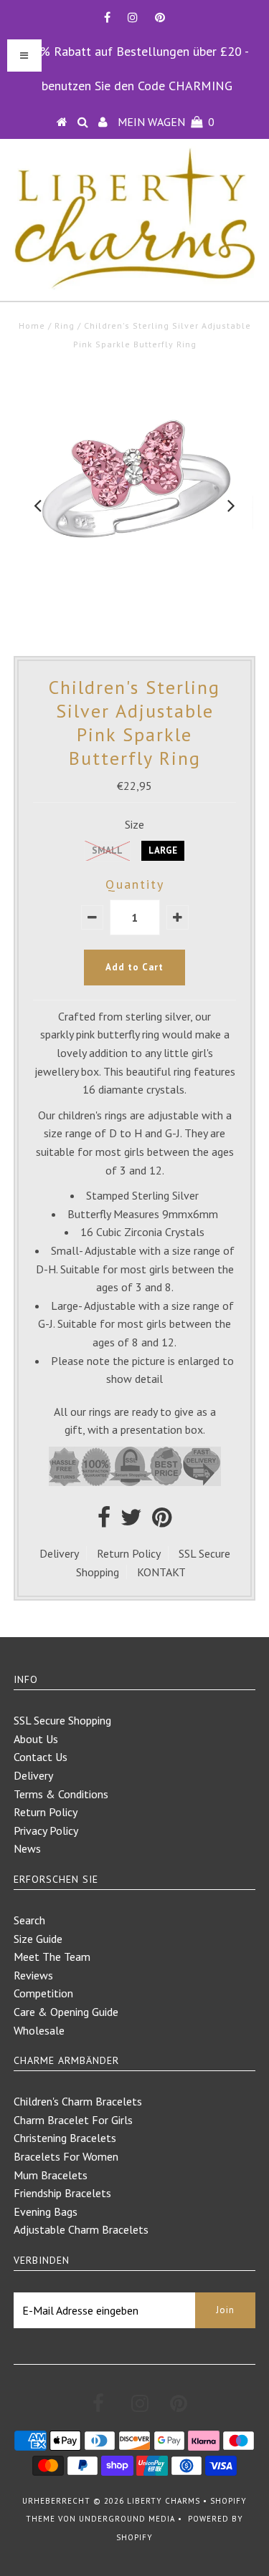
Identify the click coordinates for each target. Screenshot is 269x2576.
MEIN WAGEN (166, 122)
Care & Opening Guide (66, 2012)
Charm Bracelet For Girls (73, 2120)
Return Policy (129, 1553)
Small (107, 850)
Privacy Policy (46, 1830)
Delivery (59, 1553)
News (27, 1848)
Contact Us (41, 1757)
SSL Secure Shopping (62, 1720)
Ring (65, 325)
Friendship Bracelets (62, 2193)
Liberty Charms (164, 2501)
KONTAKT (161, 1572)
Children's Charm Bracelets (78, 2101)
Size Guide (38, 1939)
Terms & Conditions (61, 1794)
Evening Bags (46, 2211)
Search (29, 1920)
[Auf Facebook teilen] (104, 1521)
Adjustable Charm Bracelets (81, 2229)
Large (163, 850)
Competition (43, 1993)
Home (32, 325)
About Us (36, 1739)
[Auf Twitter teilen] (131, 1521)
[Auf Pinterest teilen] (162, 1521)
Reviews (33, 1975)
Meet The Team (52, 1957)
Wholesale (39, 2030)
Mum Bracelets (51, 2175)
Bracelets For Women (66, 2156)
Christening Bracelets (65, 2138)
